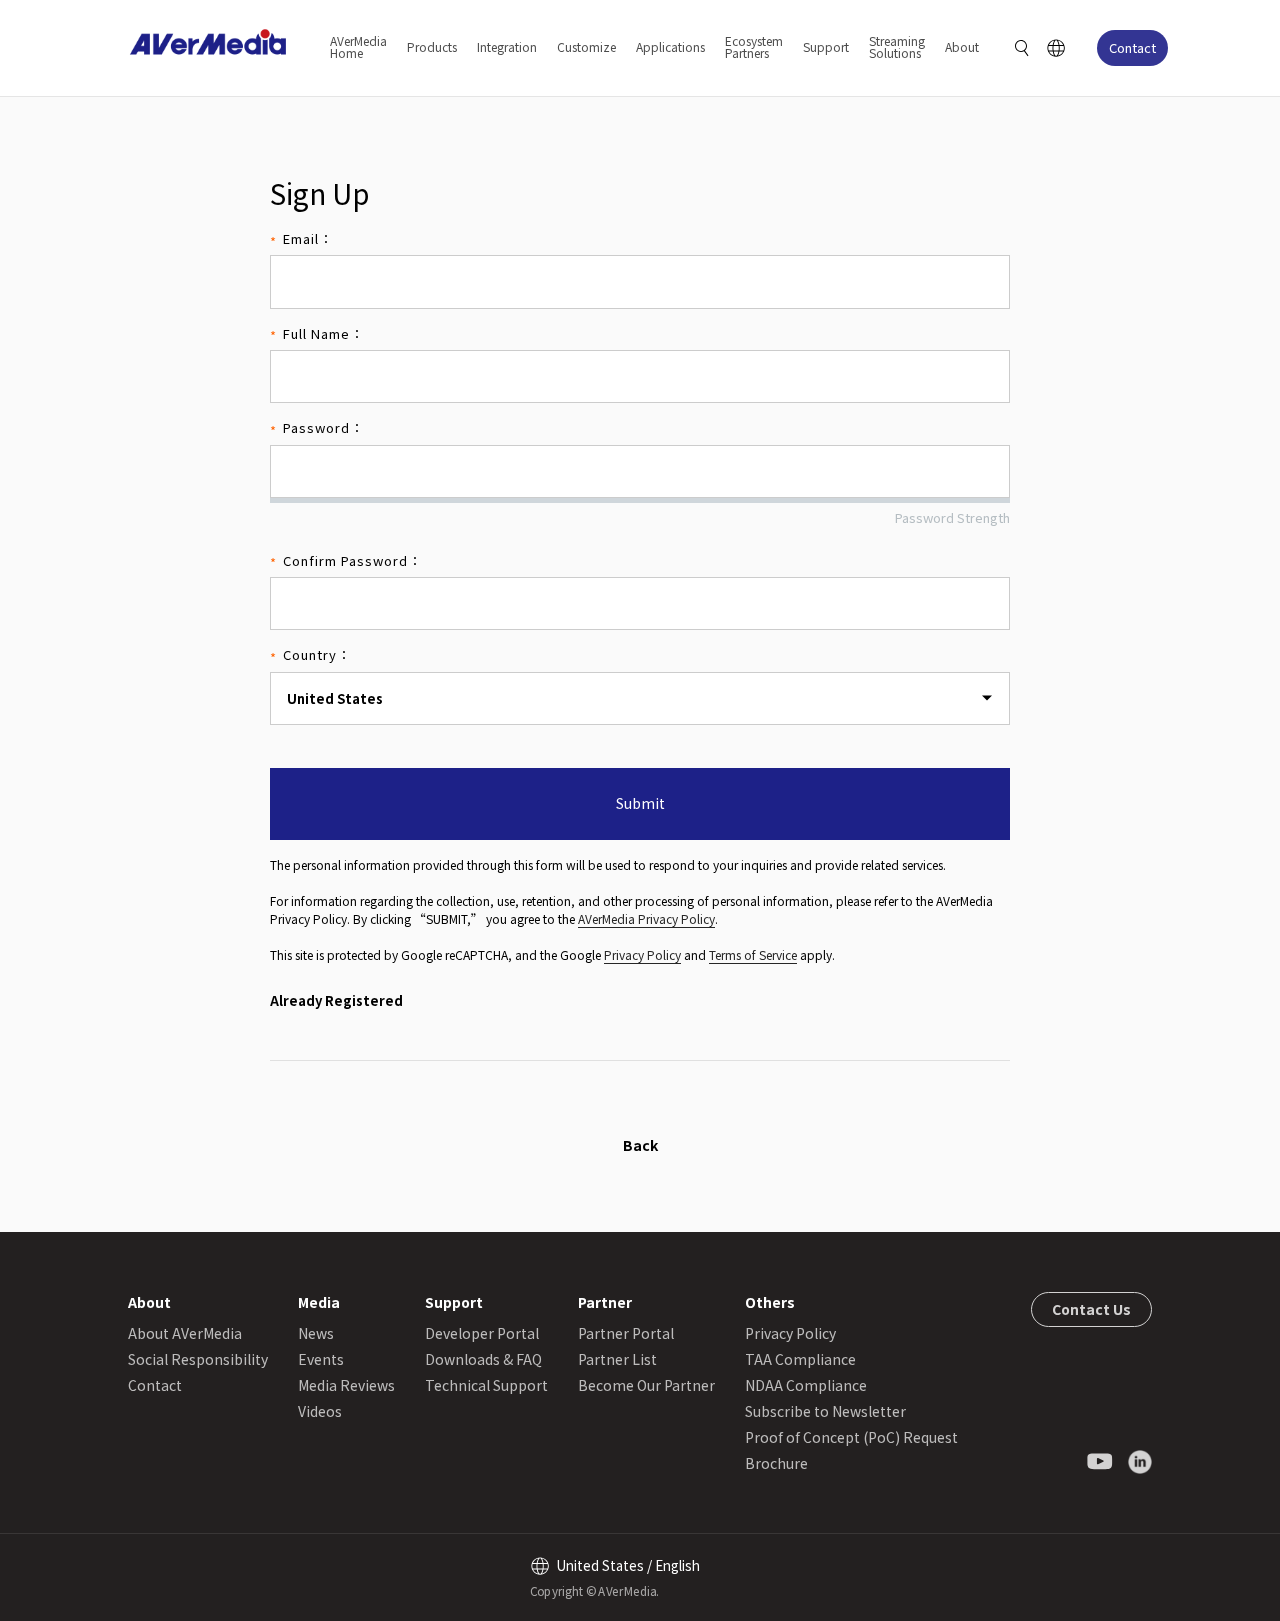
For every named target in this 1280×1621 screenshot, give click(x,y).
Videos (320, 1411)
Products (432, 46)
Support (826, 46)
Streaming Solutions (897, 46)
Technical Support (486, 1385)
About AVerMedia (185, 1333)
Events (321, 1359)
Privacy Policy (642, 954)
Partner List (617, 1359)
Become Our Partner (646, 1385)
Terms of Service (753, 954)
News (316, 1333)
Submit (640, 803)
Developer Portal (482, 1333)
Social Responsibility (198, 1359)
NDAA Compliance (806, 1385)
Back (640, 1145)
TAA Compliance (800, 1359)
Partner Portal (626, 1333)
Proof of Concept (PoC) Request (851, 1437)
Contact (1132, 47)
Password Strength (952, 517)
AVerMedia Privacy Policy (646, 918)
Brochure (776, 1463)
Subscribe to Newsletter (825, 1411)
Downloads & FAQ (483, 1359)
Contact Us (1091, 1309)
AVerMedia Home (358, 46)
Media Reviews (346, 1385)
